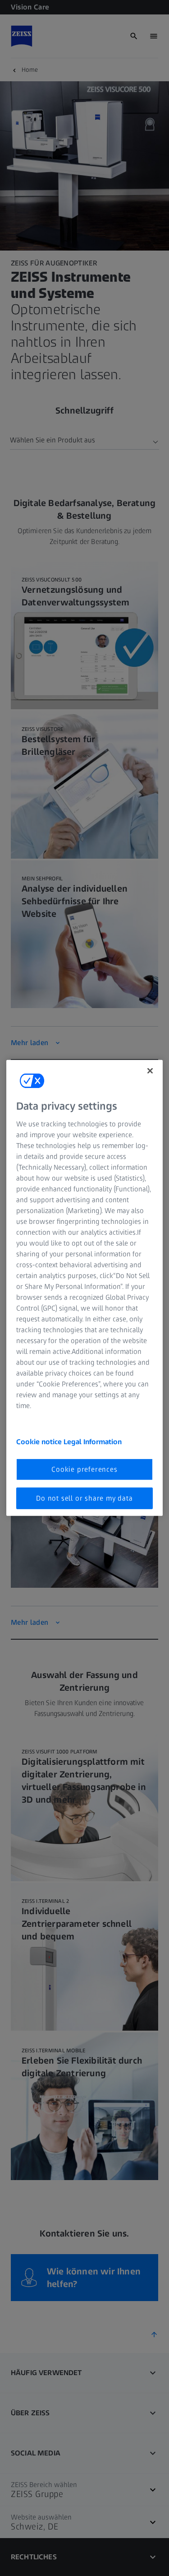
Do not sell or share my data (84, 1498)
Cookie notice (40, 1441)
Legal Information (93, 1441)
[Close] (150, 1071)
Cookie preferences (84, 1469)
